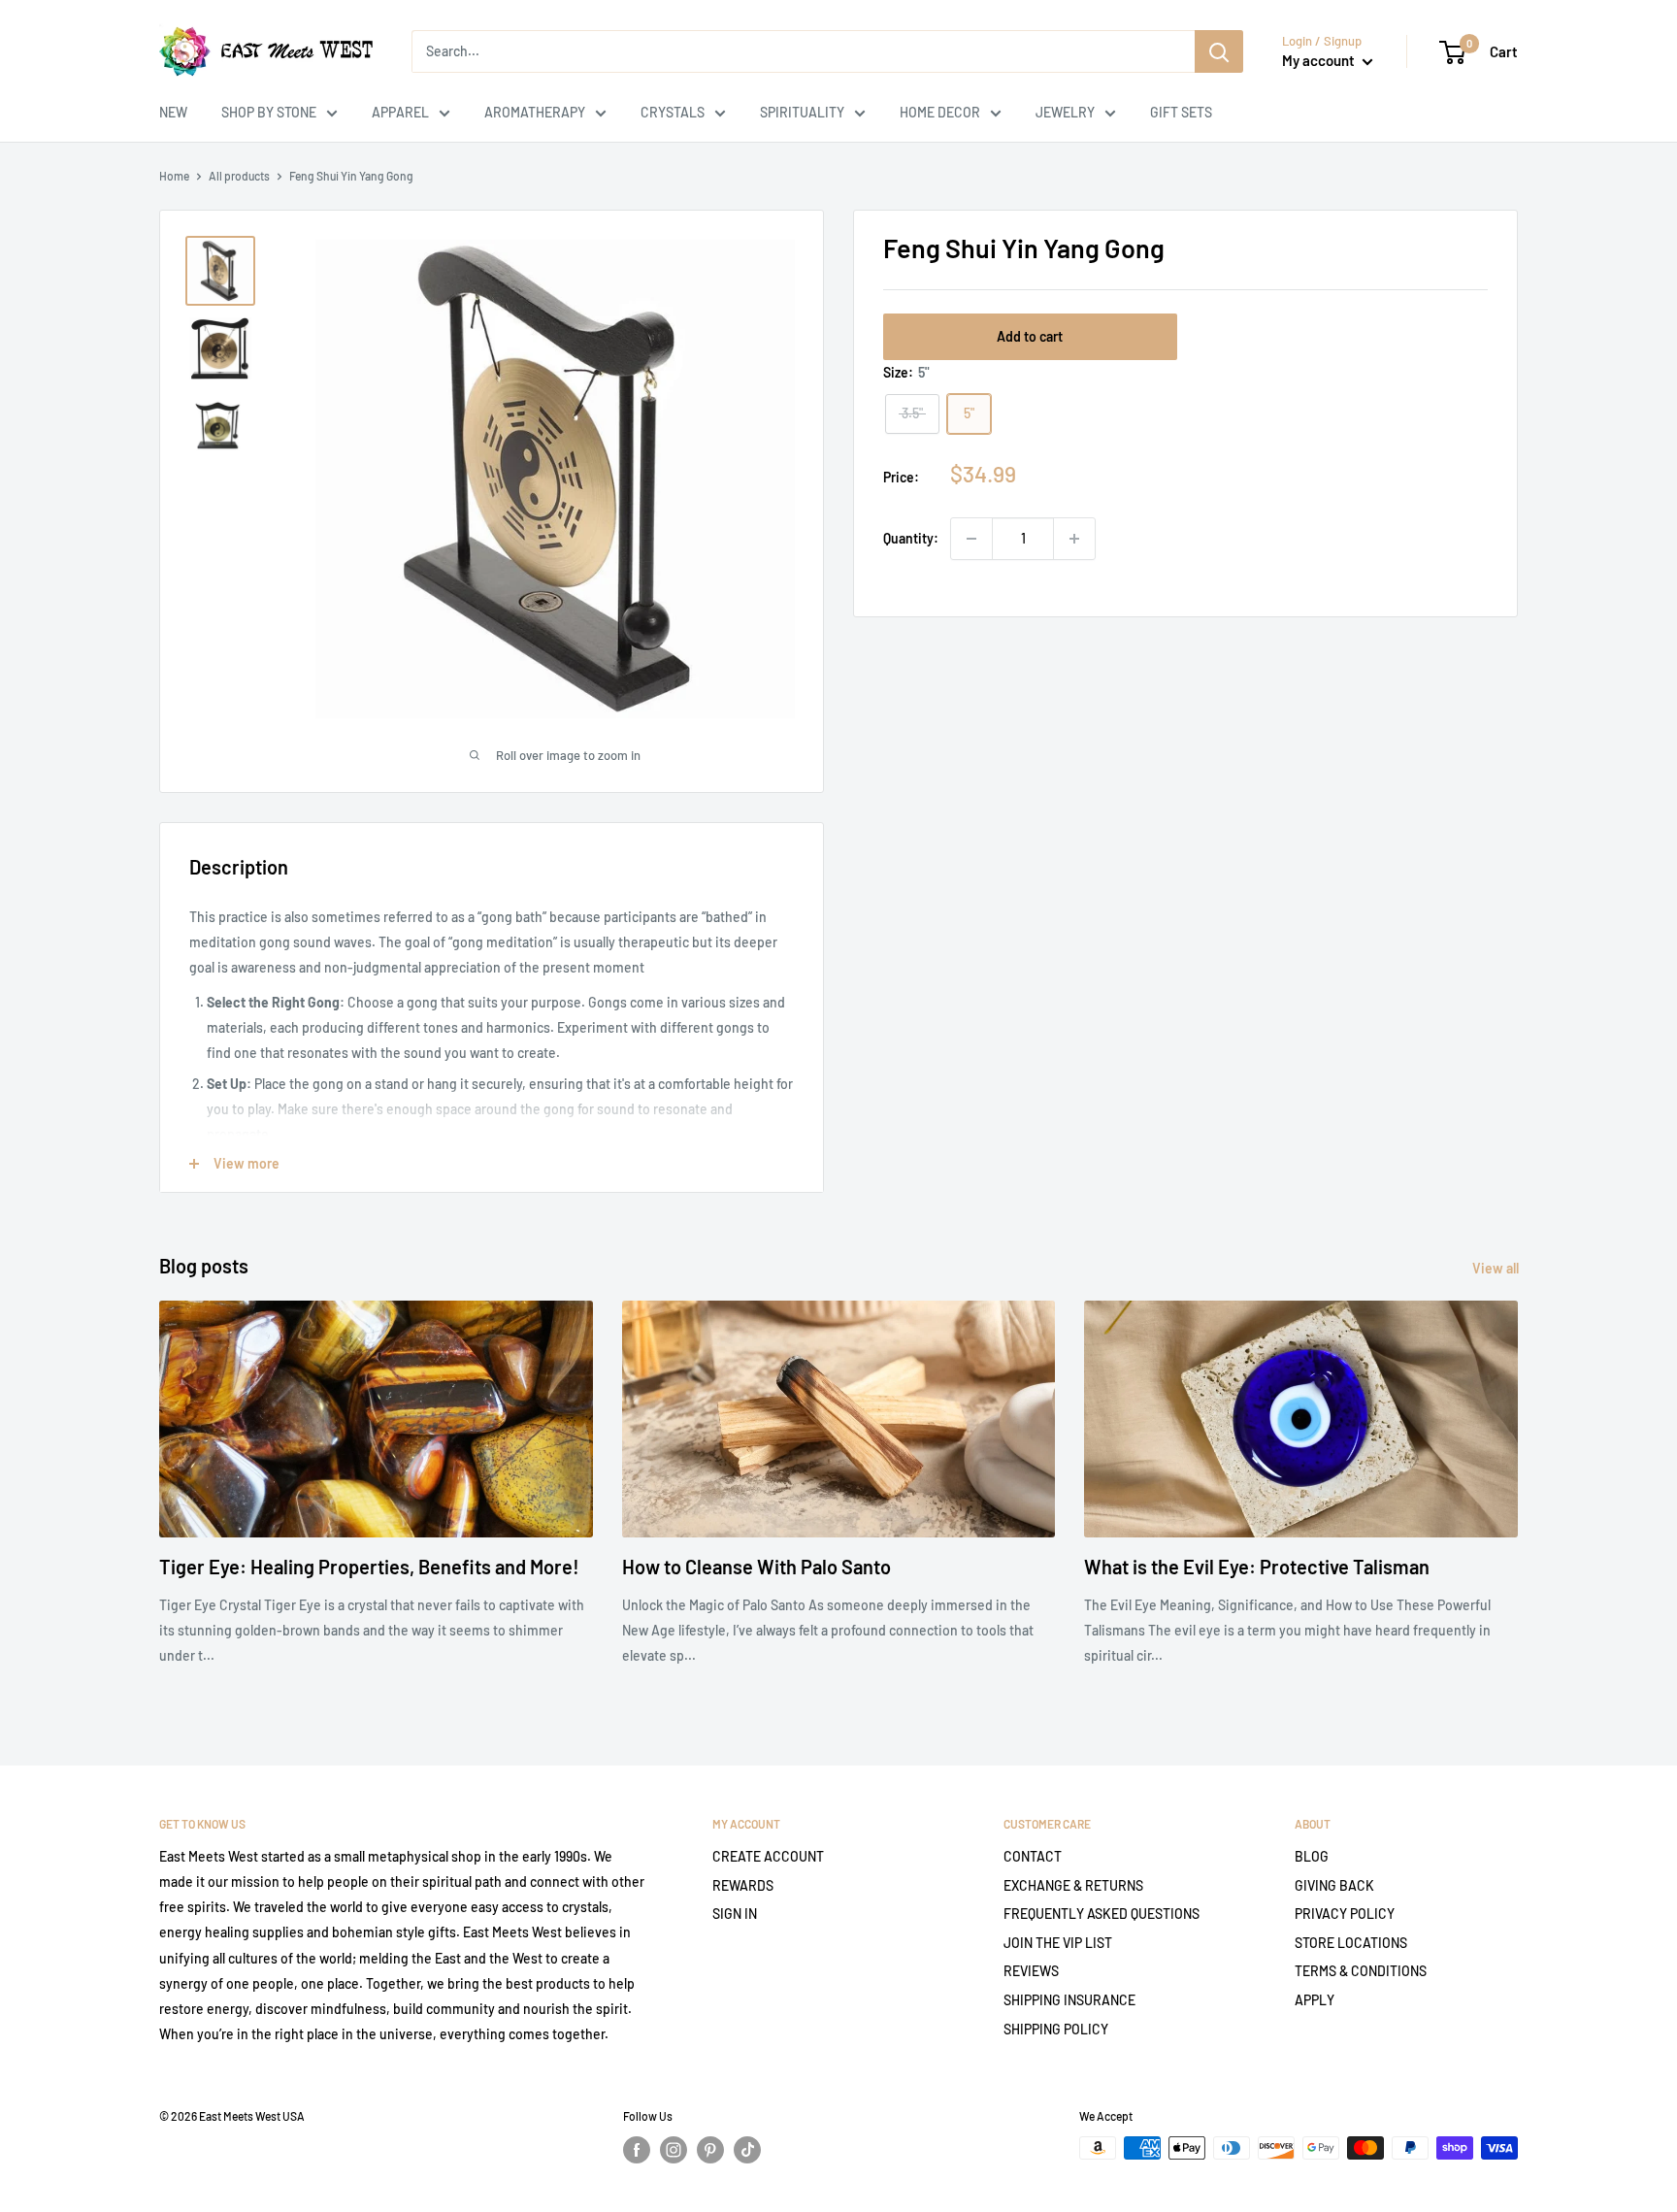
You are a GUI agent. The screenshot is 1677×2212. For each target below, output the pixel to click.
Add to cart (1030, 336)
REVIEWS (1031, 1971)
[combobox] (803, 51)
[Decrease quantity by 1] (971, 539)
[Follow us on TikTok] (747, 2150)
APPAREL (400, 112)
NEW (173, 112)
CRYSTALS (673, 112)
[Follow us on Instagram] (674, 2150)
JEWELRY (1065, 112)
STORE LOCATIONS (1351, 1943)
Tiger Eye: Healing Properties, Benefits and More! (369, 1567)
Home (174, 176)
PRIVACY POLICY (1345, 1914)
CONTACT (1033, 1856)
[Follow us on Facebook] (637, 2150)
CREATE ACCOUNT (768, 1856)
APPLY (1315, 2000)
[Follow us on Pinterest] (710, 2150)
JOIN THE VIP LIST (1058, 1943)
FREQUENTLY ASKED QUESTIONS (1102, 1914)
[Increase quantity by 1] (1074, 539)
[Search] (1219, 51)
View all (1497, 1268)
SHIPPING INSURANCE (1069, 2000)
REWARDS (743, 1885)
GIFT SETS (1181, 112)
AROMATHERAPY (535, 112)
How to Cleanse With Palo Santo (756, 1567)
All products (239, 176)
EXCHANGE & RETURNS (1073, 1885)
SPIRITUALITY (802, 112)
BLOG (1312, 1856)
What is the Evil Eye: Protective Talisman (1257, 1567)
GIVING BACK (1334, 1885)
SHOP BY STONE (269, 112)
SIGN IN (735, 1914)
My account (1320, 60)
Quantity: (911, 538)
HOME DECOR (940, 112)
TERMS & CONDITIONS (1361, 1971)
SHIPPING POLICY (1056, 2029)
